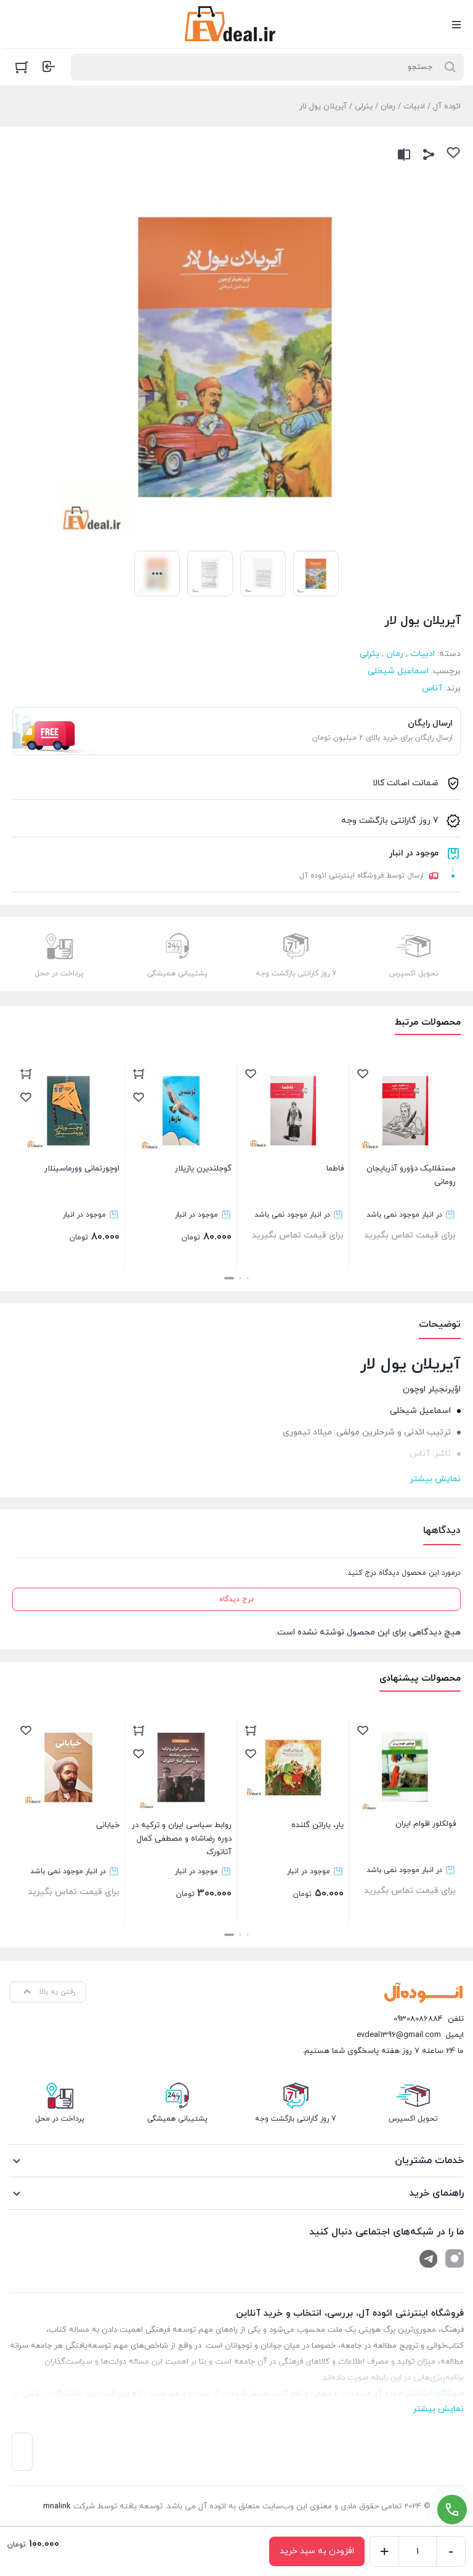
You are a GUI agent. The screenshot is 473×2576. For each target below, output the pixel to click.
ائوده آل (447, 106)
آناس (432, 688)
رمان (388, 106)
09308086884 (418, 2019)
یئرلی (364, 106)
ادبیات (414, 106)
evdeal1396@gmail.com (399, 2035)
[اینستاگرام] (455, 2258)
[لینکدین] (429, 2258)
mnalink (57, 2506)
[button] (248, 1278)
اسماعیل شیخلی (398, 671)
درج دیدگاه (236, 1599)
